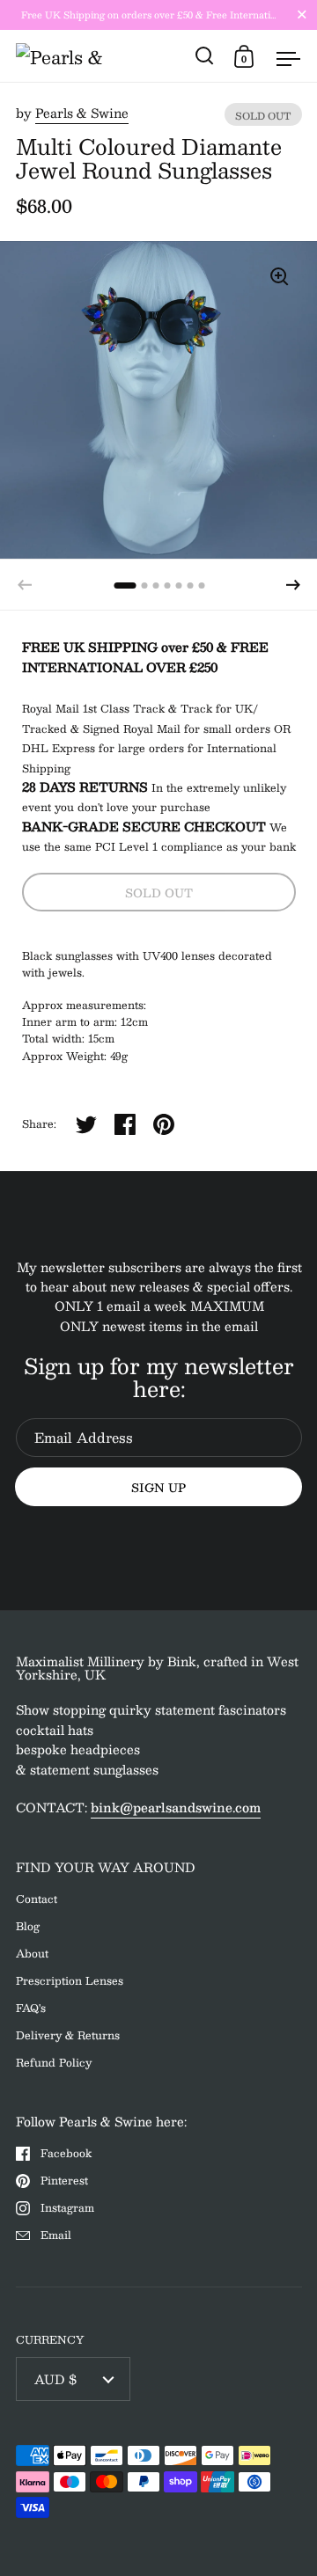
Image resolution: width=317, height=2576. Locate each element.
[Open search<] (205, 56)
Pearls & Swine (82, 113)
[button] (293, 585)
